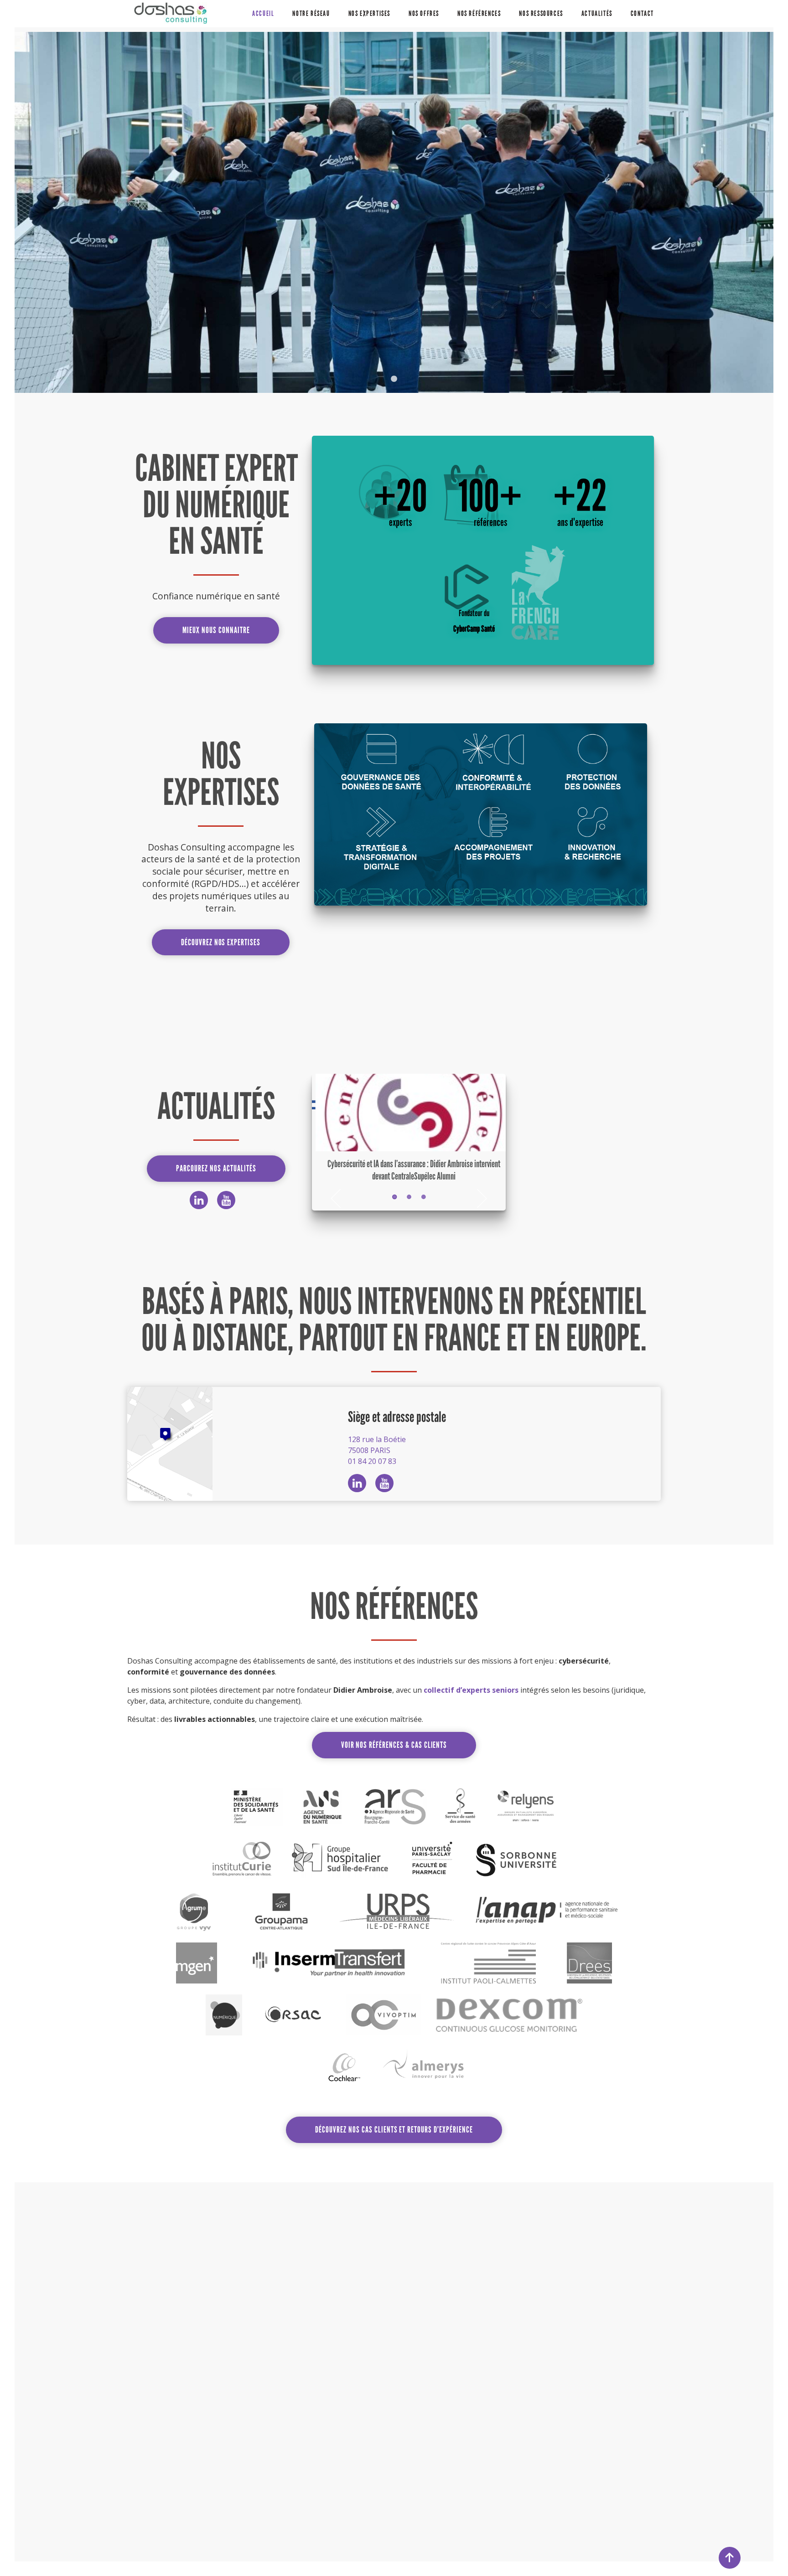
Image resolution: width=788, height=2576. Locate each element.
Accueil (263, 13)
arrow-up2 (730, 2558)
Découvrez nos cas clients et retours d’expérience (394, 2130)
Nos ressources (541, 13)
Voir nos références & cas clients (394, 1745)
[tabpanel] (394, 212)
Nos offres (424, 13)
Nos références (479, 13)
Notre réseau (311, 13)
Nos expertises (369, 13)
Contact (642, 13)
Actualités (597, 13)
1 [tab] (394, 379)
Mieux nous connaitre (216, 630)
